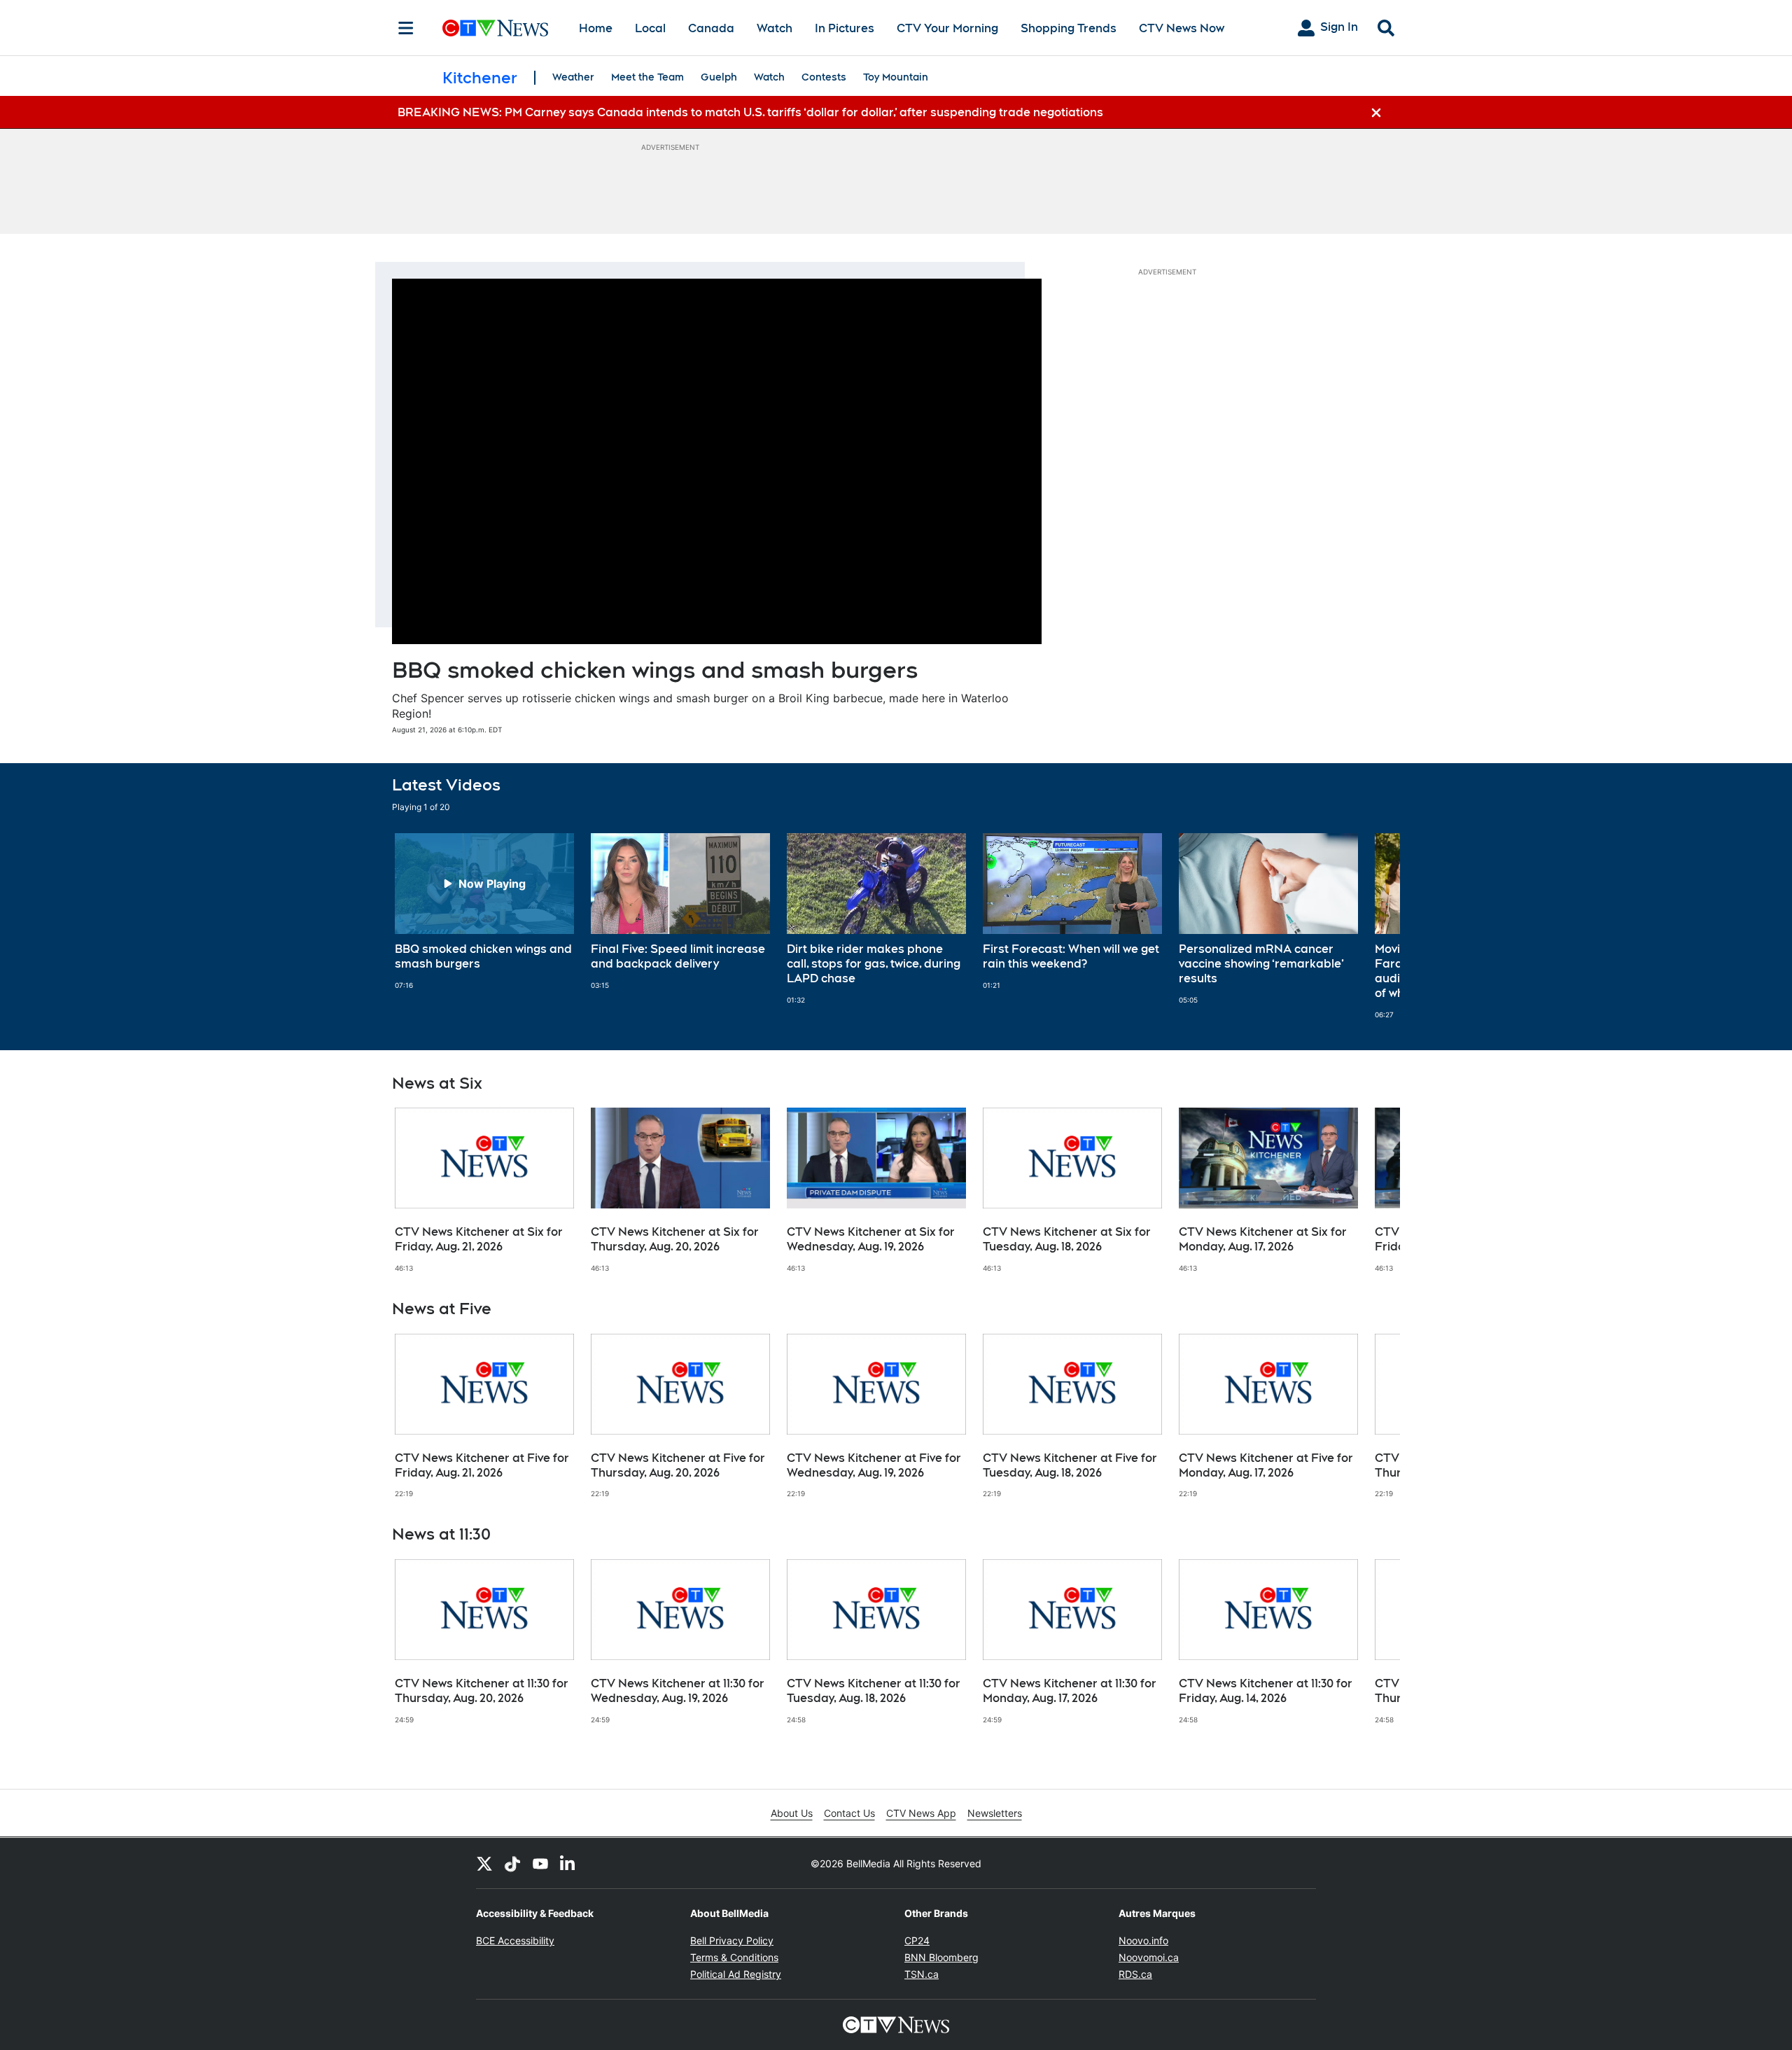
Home (596, 28)
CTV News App (921, 1813)
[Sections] (406, 28)
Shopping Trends (1069, 28)
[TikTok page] (512, 1863)
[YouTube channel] (540, 1863)
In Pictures (845, 28)
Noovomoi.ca (1149, 1957)
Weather (573, 77)
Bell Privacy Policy (732, 1940)
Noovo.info (1143, 1940)
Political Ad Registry (736, 1974)
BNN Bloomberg (941, 1957)
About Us (792, 1813)
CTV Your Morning (947, 28)
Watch (775, 28)
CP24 (917, 1940)
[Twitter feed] (484, 1863)
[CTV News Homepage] (495, 28)
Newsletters (995, 1813)
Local (650, 28)
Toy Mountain (896, 77)
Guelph (719, 77)
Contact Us (849, 1813)
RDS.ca (1135, 1974)
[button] (1372, 926)
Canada (711, 28)
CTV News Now (1182, 28)
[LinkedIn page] (568, 1863)
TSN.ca (922, 1974)
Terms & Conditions (734, 1957)
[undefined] (484, 912)
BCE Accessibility (515, 1940)
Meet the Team (647, 77)
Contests (824, 77)
